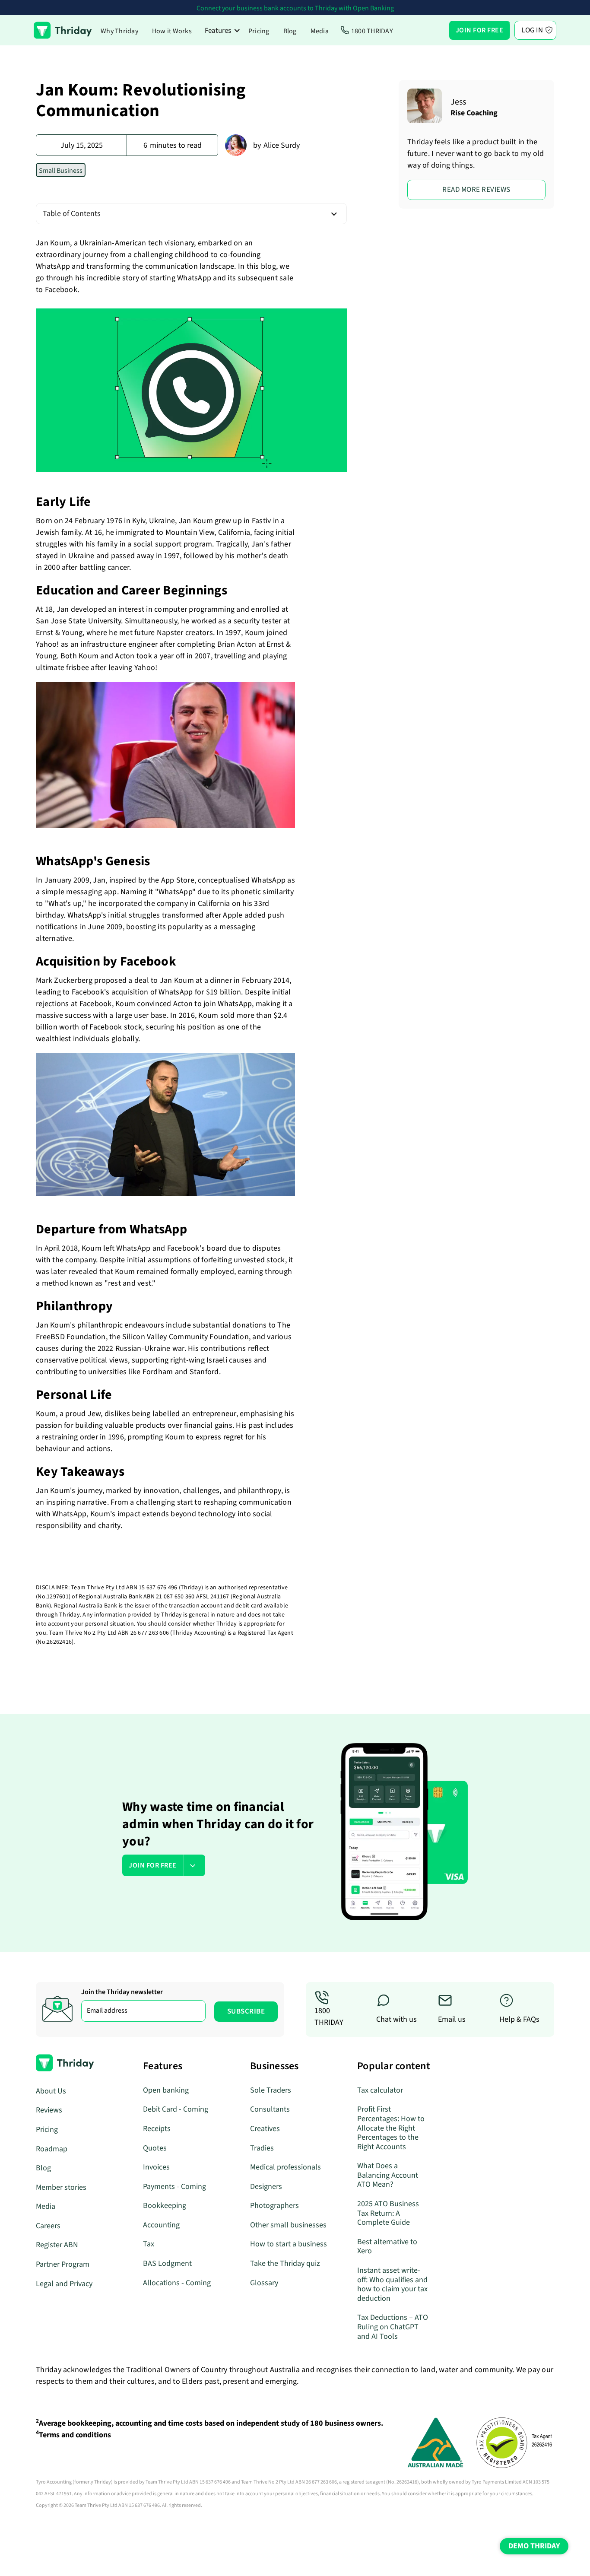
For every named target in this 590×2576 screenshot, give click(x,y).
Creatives (265, 2129)
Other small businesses (288, 2225)
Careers (48, 2226)
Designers (266, 2187)
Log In (532, 30)
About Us (51, 2091)
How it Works (172, 31)
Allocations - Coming (177, 2283)
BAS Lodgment (167, 2263)
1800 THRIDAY (372, 31)
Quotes (155, 2148)
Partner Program (63, 2264)
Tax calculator (380, 2090)
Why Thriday (119, 31)
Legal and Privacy (64, 2284)
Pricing (259, 31)
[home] (63, 30)
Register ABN (57, 2245)
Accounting (161, 2225)
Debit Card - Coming (176, 2109)
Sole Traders (271, 2090)
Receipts (157, 2129)
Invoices (156, 2167)
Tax (149, 2244)
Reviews (49, 2110)
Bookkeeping (165, 2206)
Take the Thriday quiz (285, 2263)
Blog (290, 31)
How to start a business (289, 2244)
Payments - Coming (174, 2187)
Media (320, 31)
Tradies (262, 2148)
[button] (223, 30)
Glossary (264, 2283)
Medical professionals (285, 2167)
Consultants (270, 2109)
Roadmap (52, 2149)
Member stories (61, 2187)
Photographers (274, 2206)
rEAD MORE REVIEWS (476, 190)
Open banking (166, 2090)
